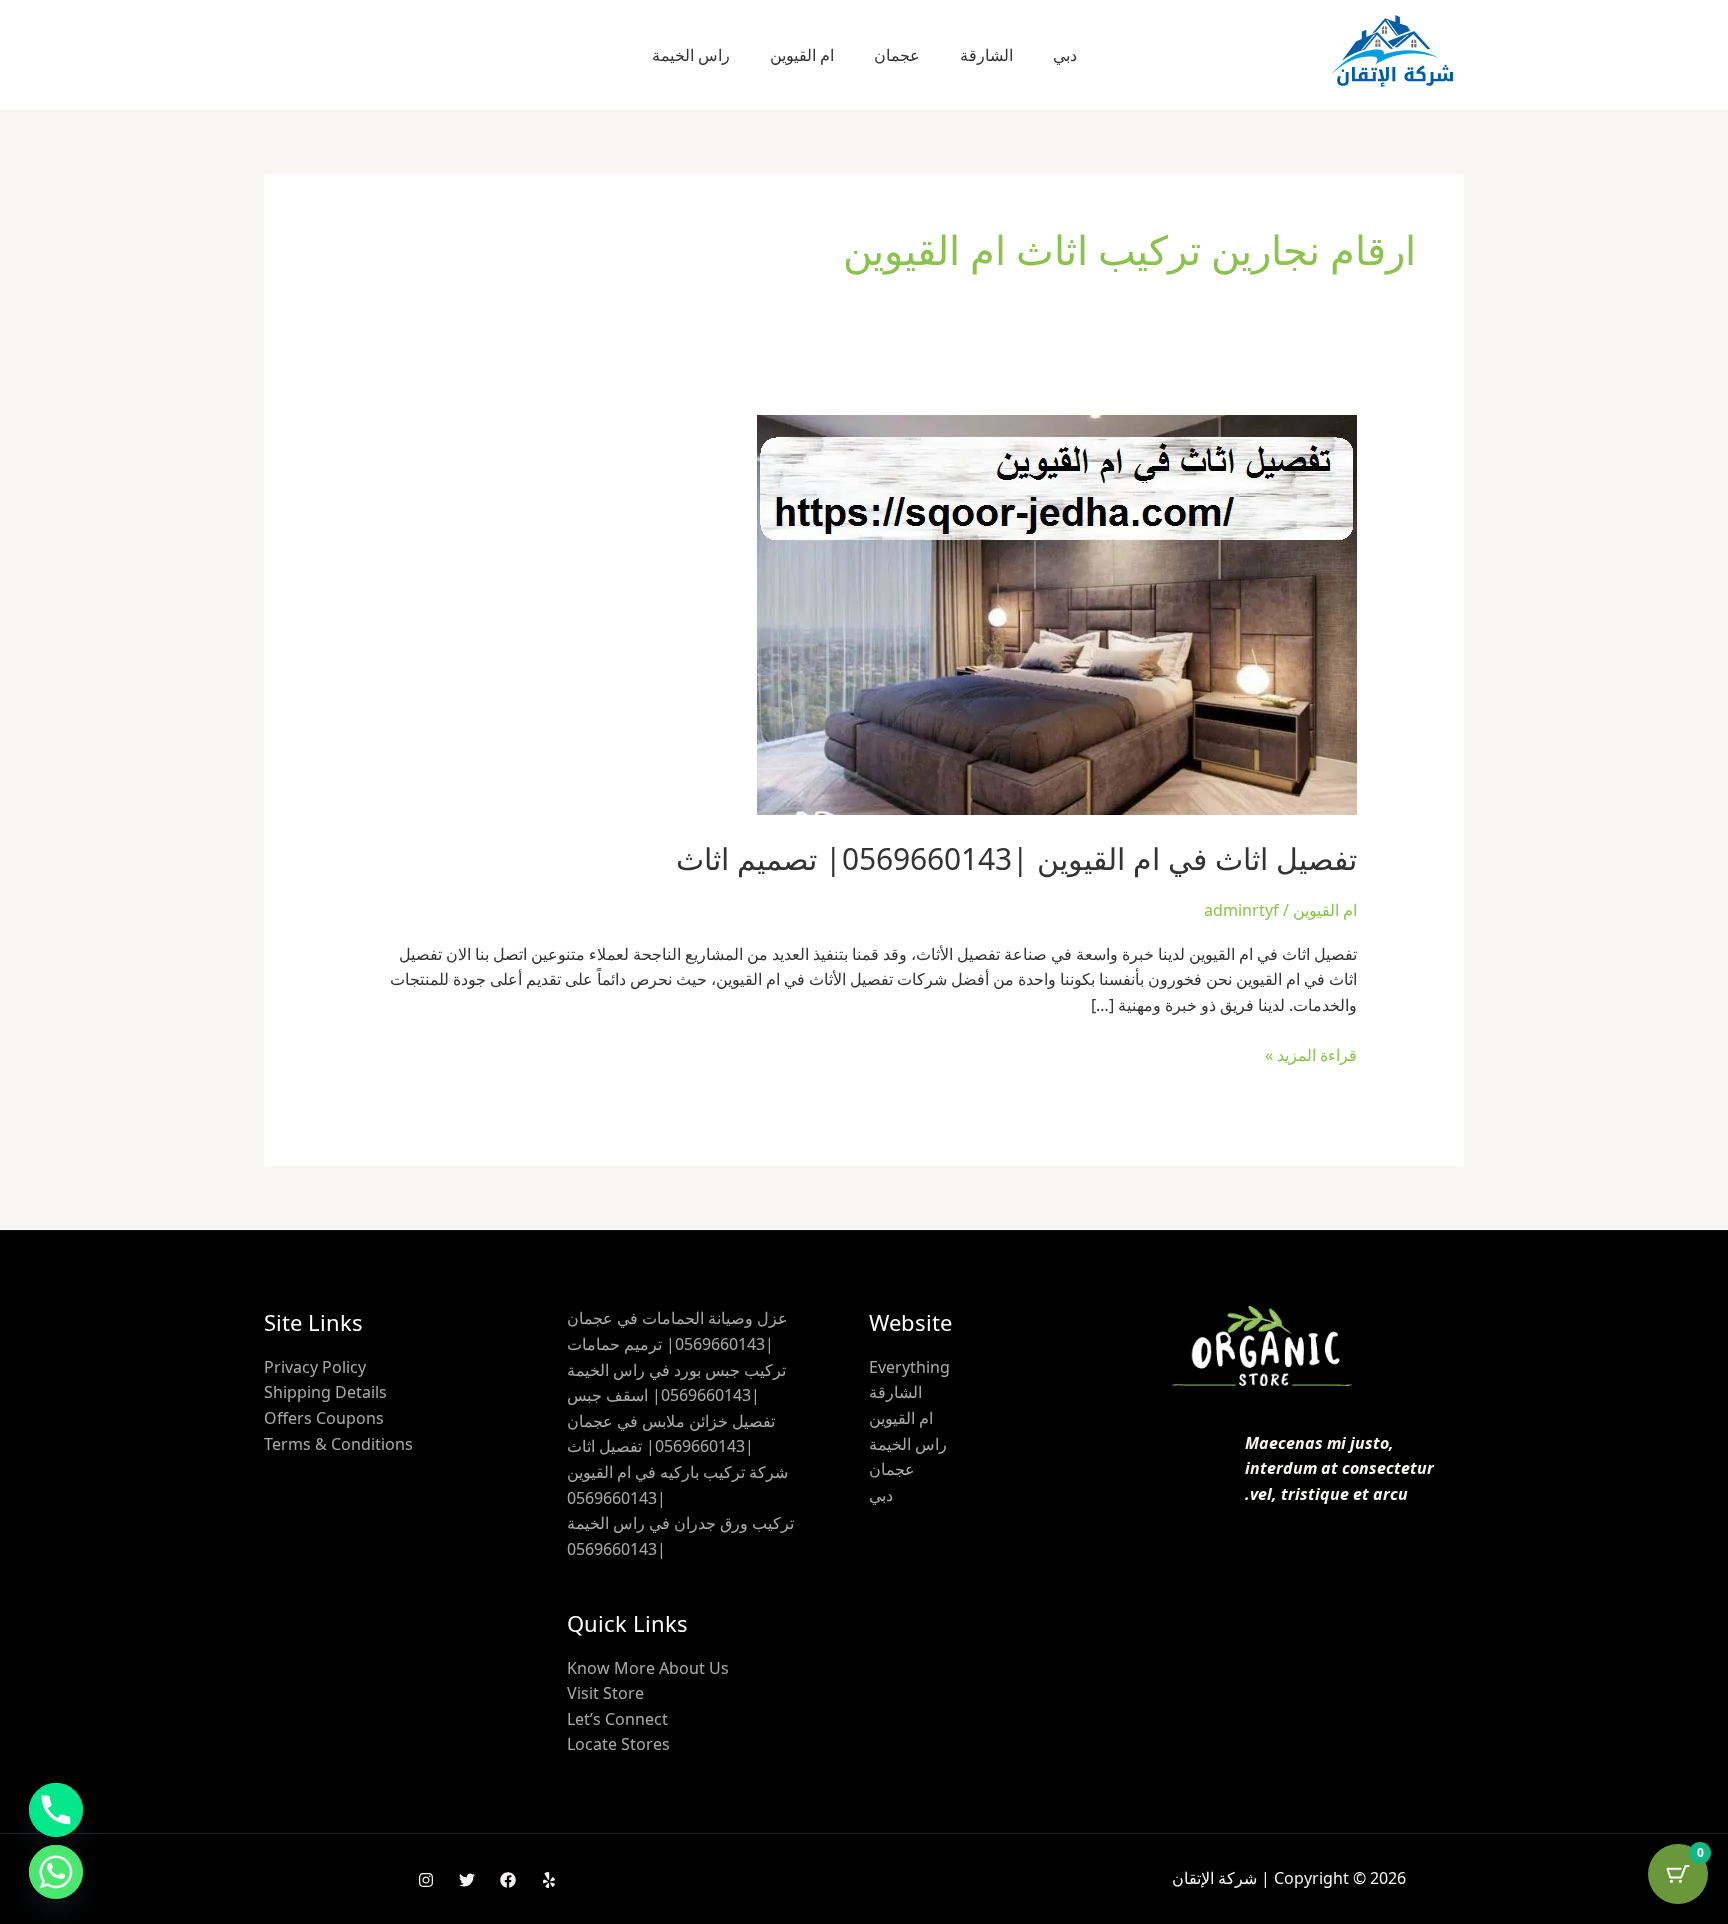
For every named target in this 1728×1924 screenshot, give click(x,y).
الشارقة (986, 55)
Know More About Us (648, 1668)
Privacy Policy (315, 1367)
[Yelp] (549, 1880)
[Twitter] (467, 1880)
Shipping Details (325, 1392)
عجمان (897, 55)
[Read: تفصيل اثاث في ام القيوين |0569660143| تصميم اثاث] (1057, 614)
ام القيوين (802, 55)
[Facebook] (508, 1880)
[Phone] (56, 1810)
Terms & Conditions (338, 1444)
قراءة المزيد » (1311, 1054)
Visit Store (605, 1693)
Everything (909, 1367)
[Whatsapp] (56, 1872)
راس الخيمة (691, 55)
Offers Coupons (324, 1418)
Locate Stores (618, 1744)
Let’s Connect (617, 1719)
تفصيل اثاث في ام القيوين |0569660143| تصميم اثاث (1016, 858)
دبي (1065, 55)
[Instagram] (426, 1880)
